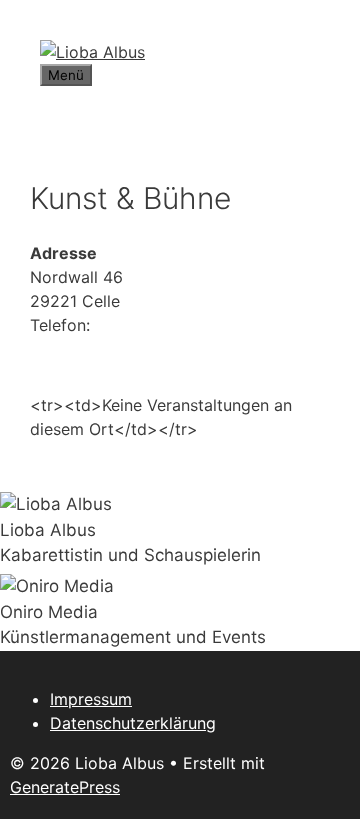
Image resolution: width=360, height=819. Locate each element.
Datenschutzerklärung (133, 723)
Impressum (91, 699)
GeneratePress (65, 787)
